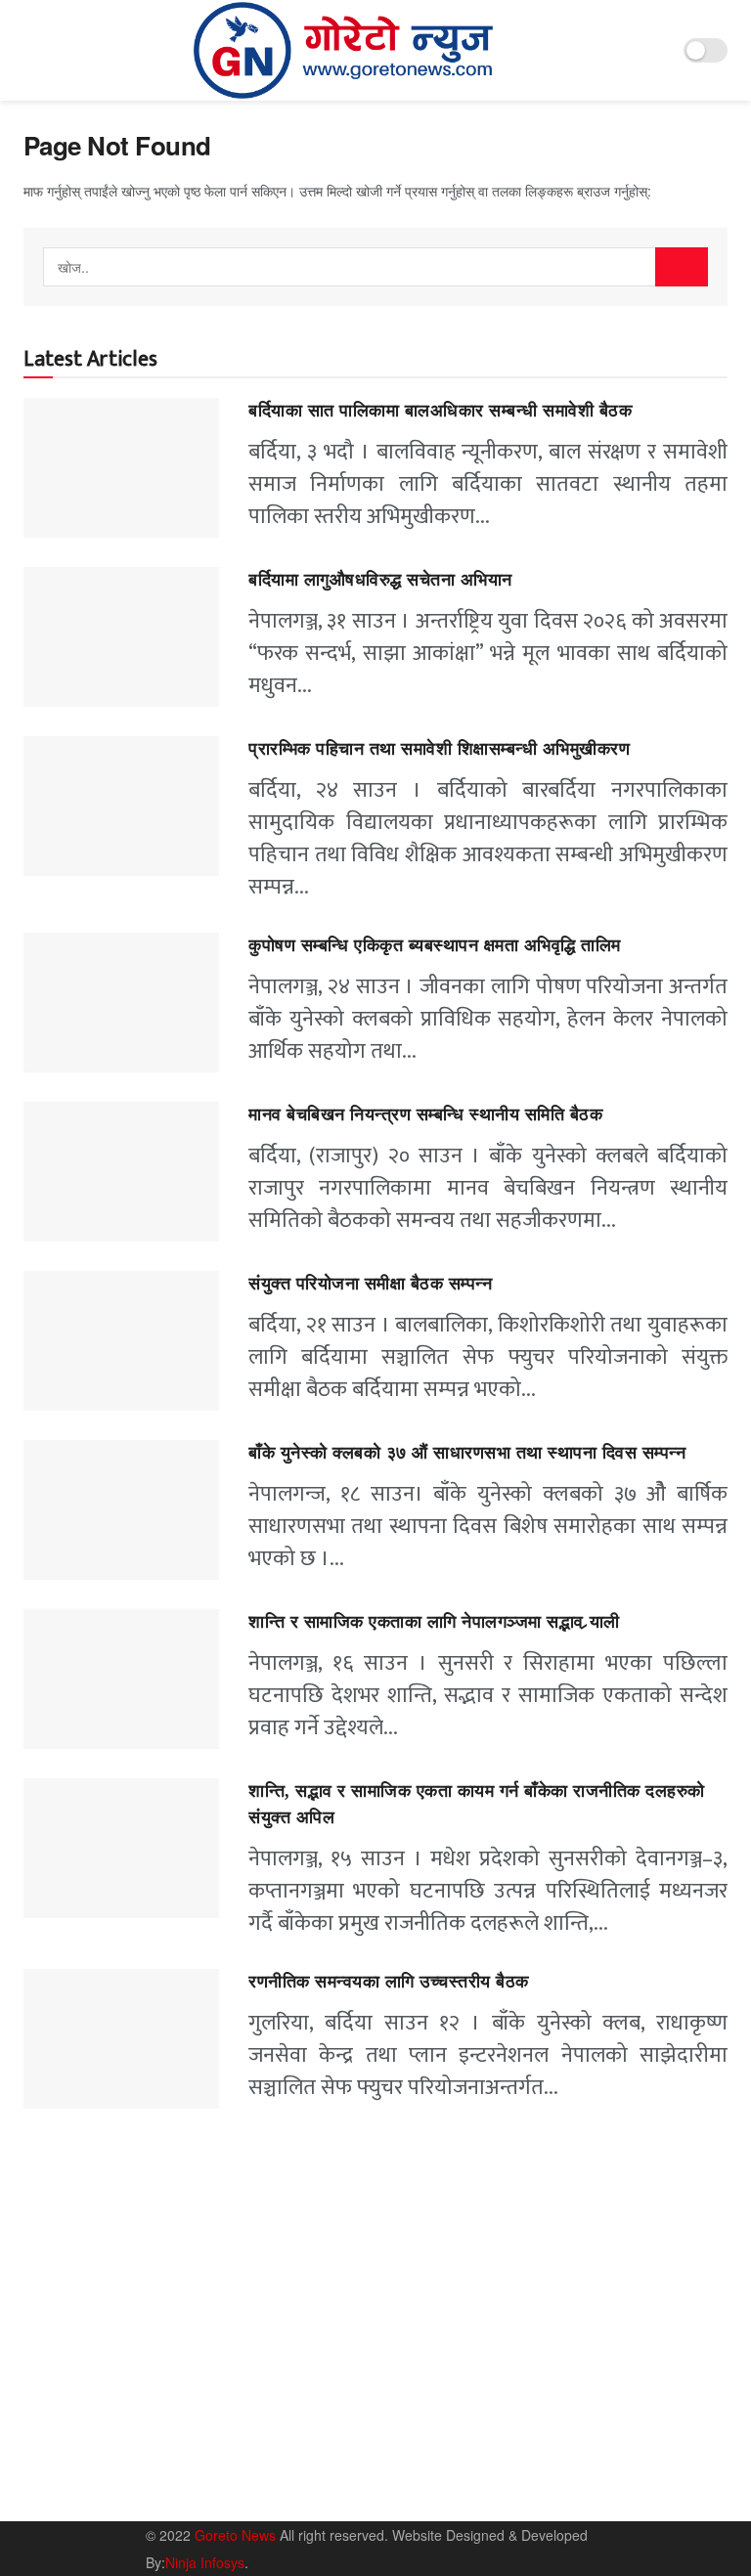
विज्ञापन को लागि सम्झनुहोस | (578, 2491)
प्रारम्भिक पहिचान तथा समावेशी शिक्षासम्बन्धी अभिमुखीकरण (442, 749)
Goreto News (237, 2535)
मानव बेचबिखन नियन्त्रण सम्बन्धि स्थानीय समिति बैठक (428, 1114)
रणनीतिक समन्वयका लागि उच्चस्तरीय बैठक (389, 1982)
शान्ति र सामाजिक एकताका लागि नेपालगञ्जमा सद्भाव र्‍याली (434, 1622)
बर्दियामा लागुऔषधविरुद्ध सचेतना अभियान (380, 580)
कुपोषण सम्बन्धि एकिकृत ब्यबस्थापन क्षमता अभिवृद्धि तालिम (435, 945)
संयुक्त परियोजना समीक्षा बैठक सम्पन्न (370, 1284)
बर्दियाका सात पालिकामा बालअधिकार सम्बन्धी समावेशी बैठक (440, 411)
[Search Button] (682, 267)
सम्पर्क (606, 2464)
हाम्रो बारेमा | (542, 2464)
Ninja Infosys (205, 2562)
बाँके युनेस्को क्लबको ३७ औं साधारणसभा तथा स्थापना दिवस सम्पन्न (467, 1453)
